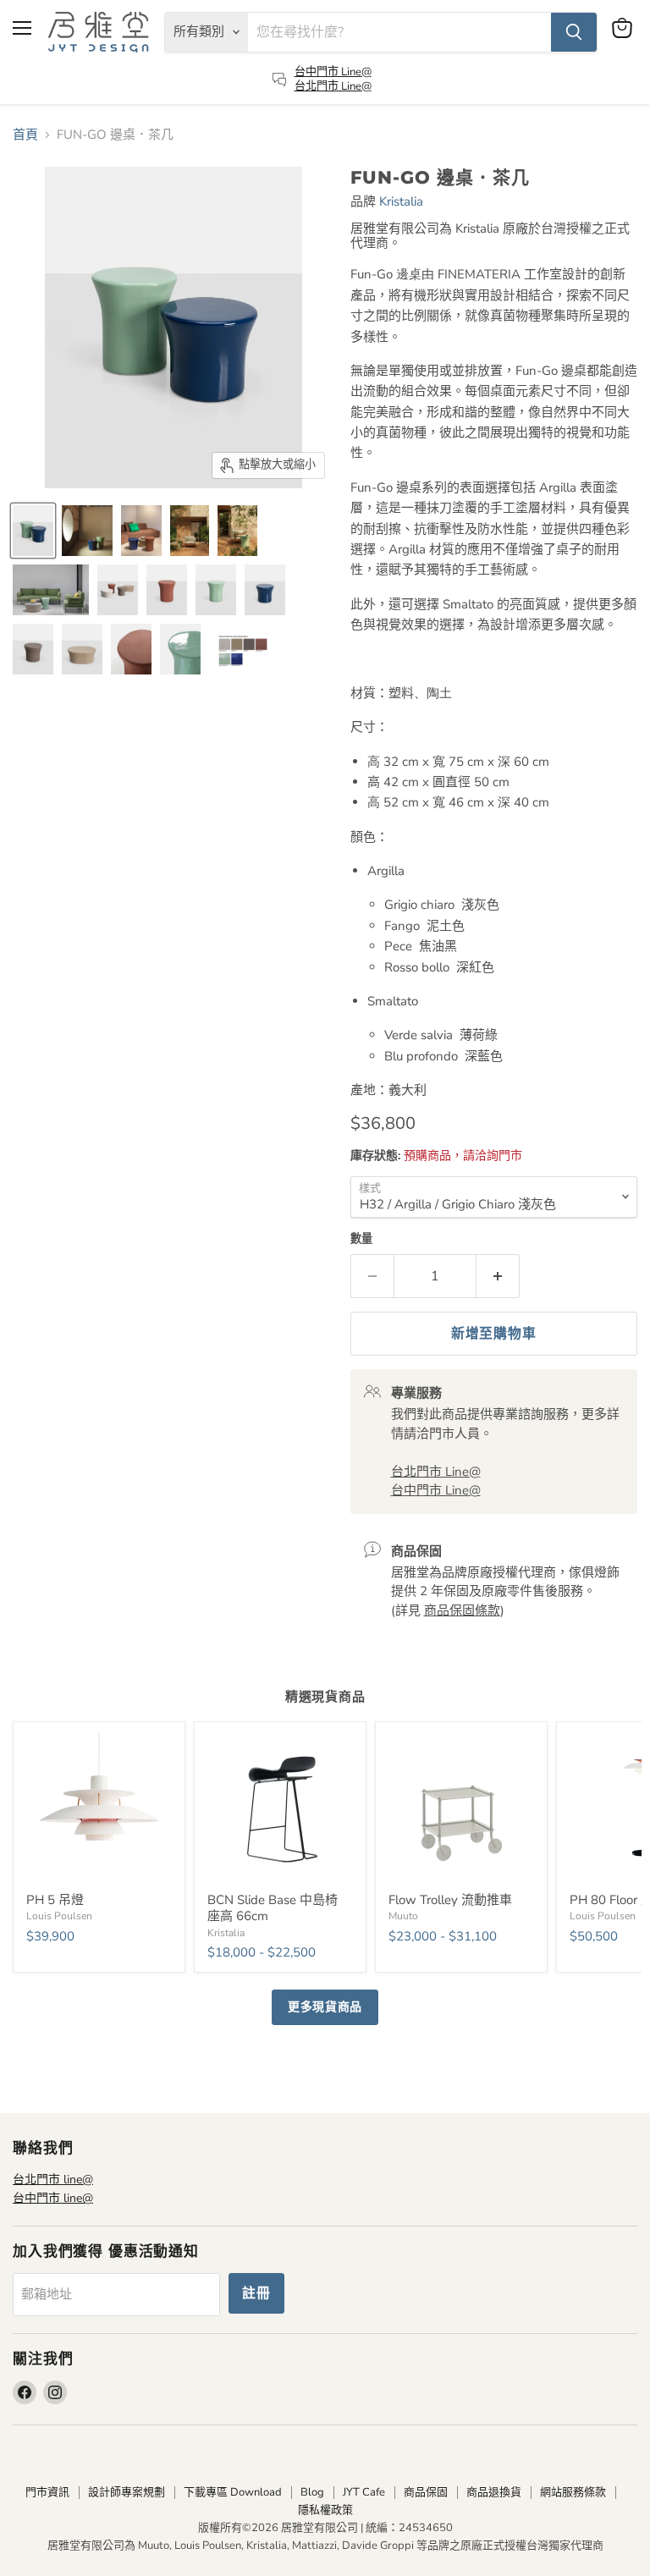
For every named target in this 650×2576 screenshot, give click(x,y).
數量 (361, 1239)
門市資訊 (47, 2492)
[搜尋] (574, 32)
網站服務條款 (573, 2492)
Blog (312, 2492)
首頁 (25, 135)
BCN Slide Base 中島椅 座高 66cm (273, 1908)
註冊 (256, 2293)
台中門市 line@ (53, 2198)
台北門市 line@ (53, 2180)
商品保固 (426, 2492)
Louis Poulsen (59, 1916)
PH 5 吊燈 (55, 1900)
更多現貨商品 (325, 2007)
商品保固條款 (462, 1610)
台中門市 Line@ (333, 72)
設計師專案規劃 (127, 2492)
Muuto (403, 1916)
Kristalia (401, 201)
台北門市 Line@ (333, 86)
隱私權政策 (325, 2510)
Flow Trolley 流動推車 (450, 1900)
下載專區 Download (233, 2492)
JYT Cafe (364, 2492)
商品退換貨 (494, 2492)
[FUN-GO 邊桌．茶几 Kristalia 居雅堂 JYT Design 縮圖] (33, 531)
